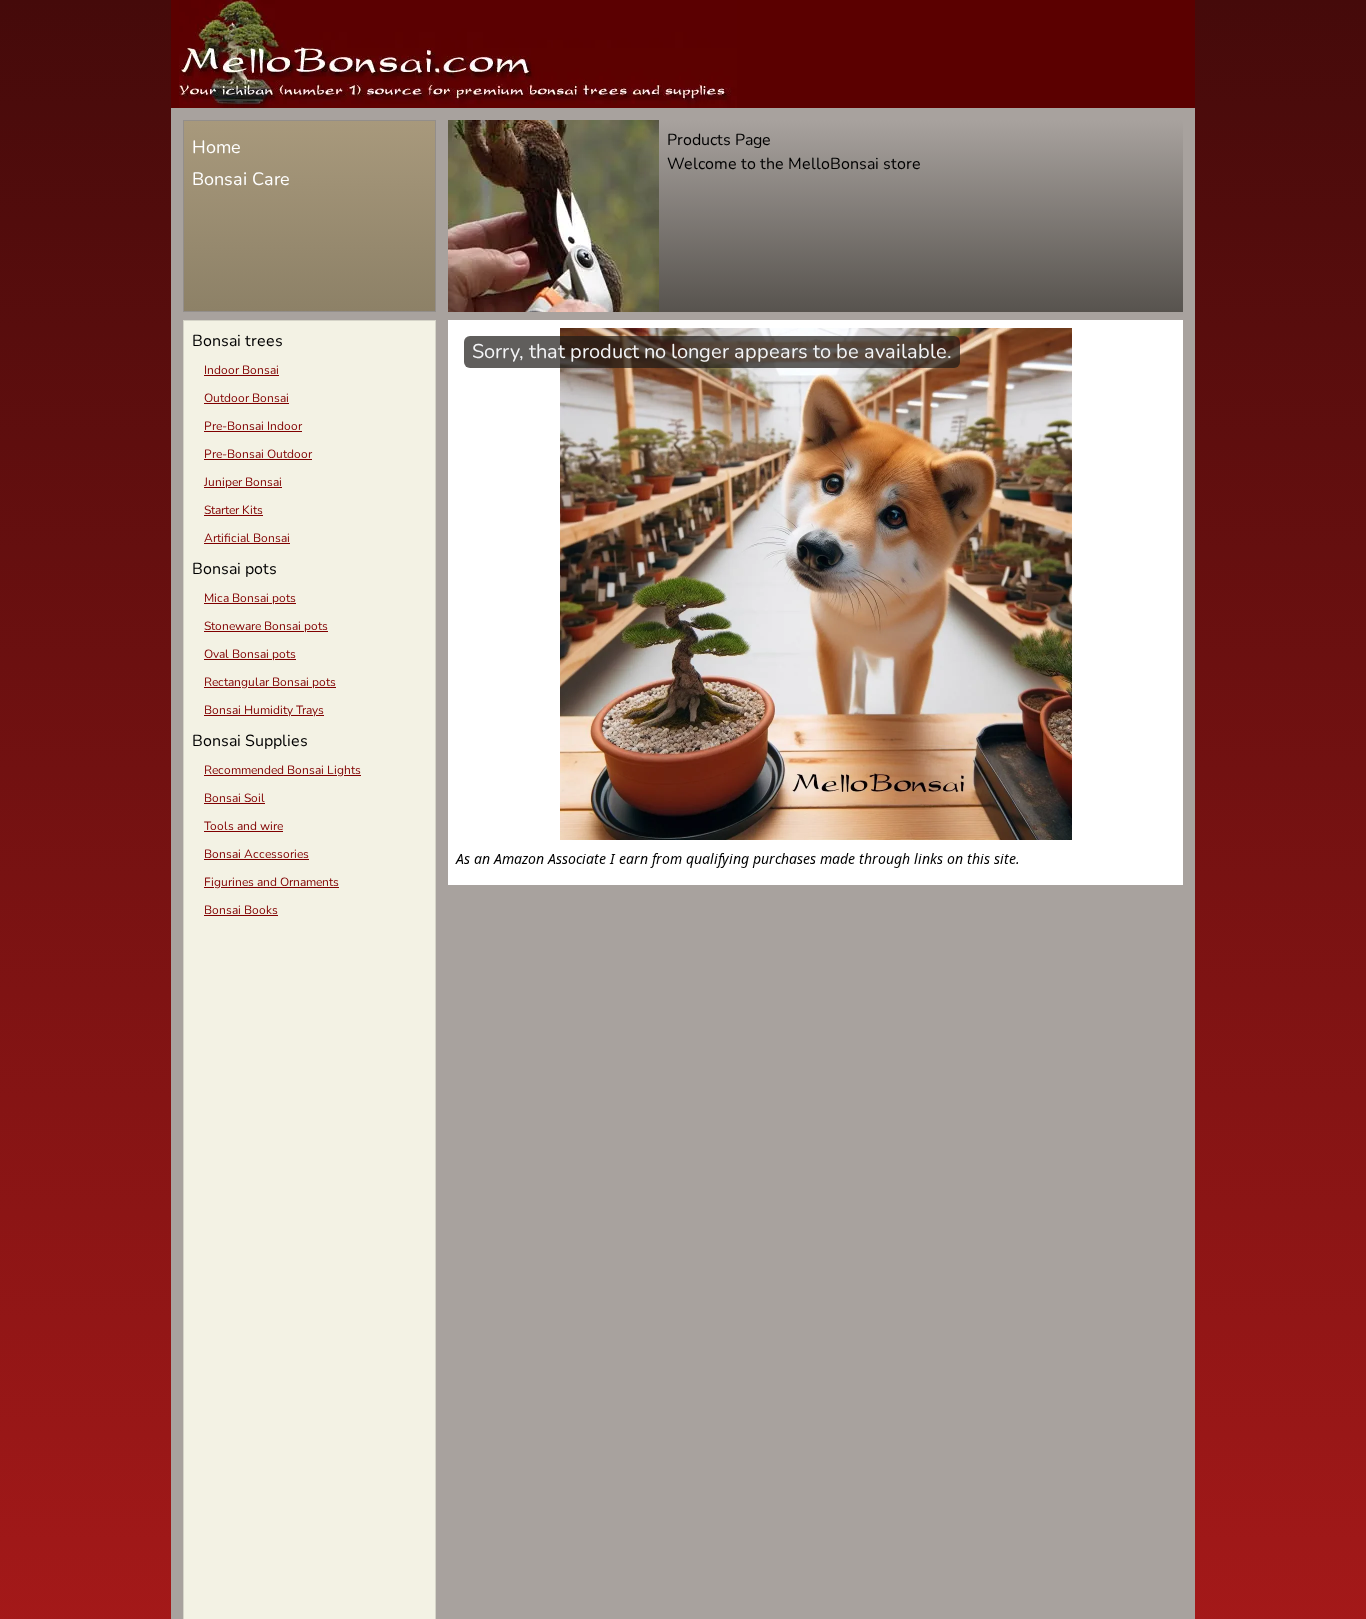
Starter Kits (233, 510)
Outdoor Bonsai (246, 398)
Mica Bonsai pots (250, 598)
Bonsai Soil (234, 798)
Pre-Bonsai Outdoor (258, 454)
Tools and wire (243, 826)
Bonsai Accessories (256, 854)
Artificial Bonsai (247, 538)
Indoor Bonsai (241, 370)
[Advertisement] (309, 1070)
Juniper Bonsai (243, 482)
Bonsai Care (241, 179)
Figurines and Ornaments (271, 882)
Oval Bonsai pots (250, 654)
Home (216, 147)
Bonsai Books (241, 910)
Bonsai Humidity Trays (264, 710)
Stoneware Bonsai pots (266, 626)
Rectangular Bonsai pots (270, 682)
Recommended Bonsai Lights (282, 770)
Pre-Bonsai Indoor (253, 426)
